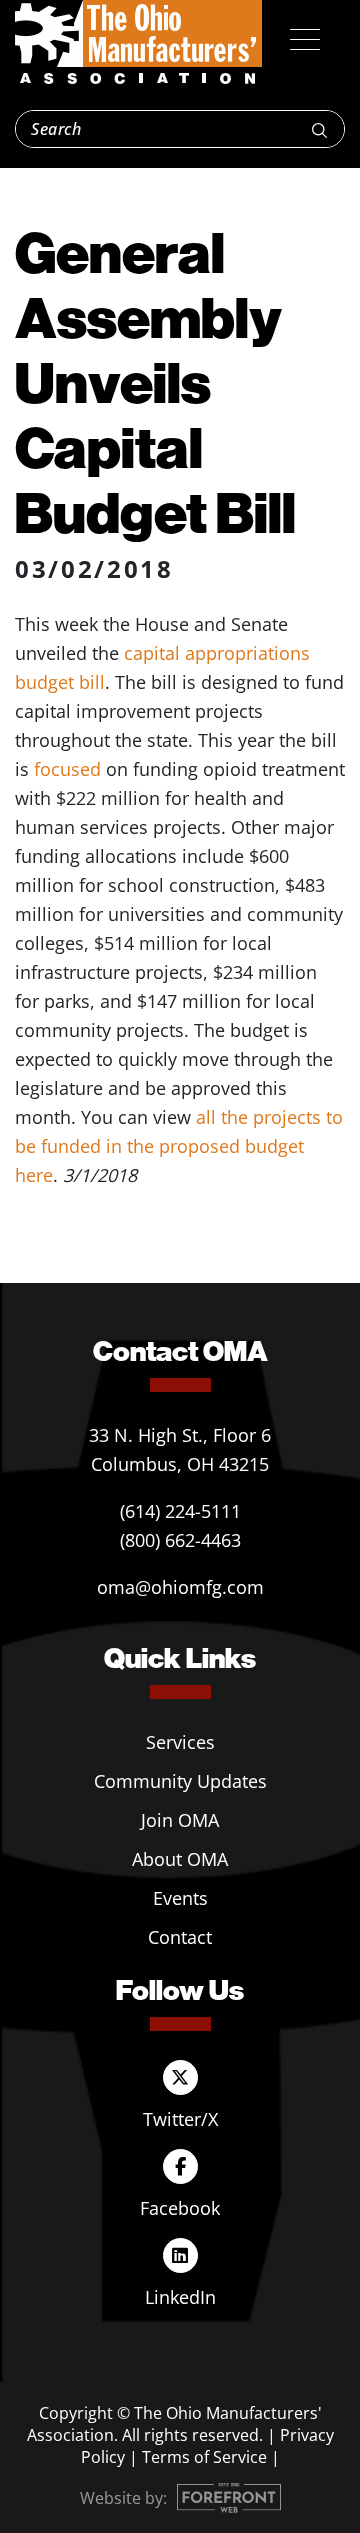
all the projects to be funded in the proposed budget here (179, 1146)
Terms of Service (204, 2457)
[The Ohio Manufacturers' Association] (138, 43)
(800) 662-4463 (180, 1540)
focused (67, 769)
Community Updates (180, 1781)
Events (180, 1898)
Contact (180, 1937)
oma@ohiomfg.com (180, 1587)
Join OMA (180, 1820)
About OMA (180, 1859)
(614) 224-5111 (180, 1511)
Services (180, 1742)
